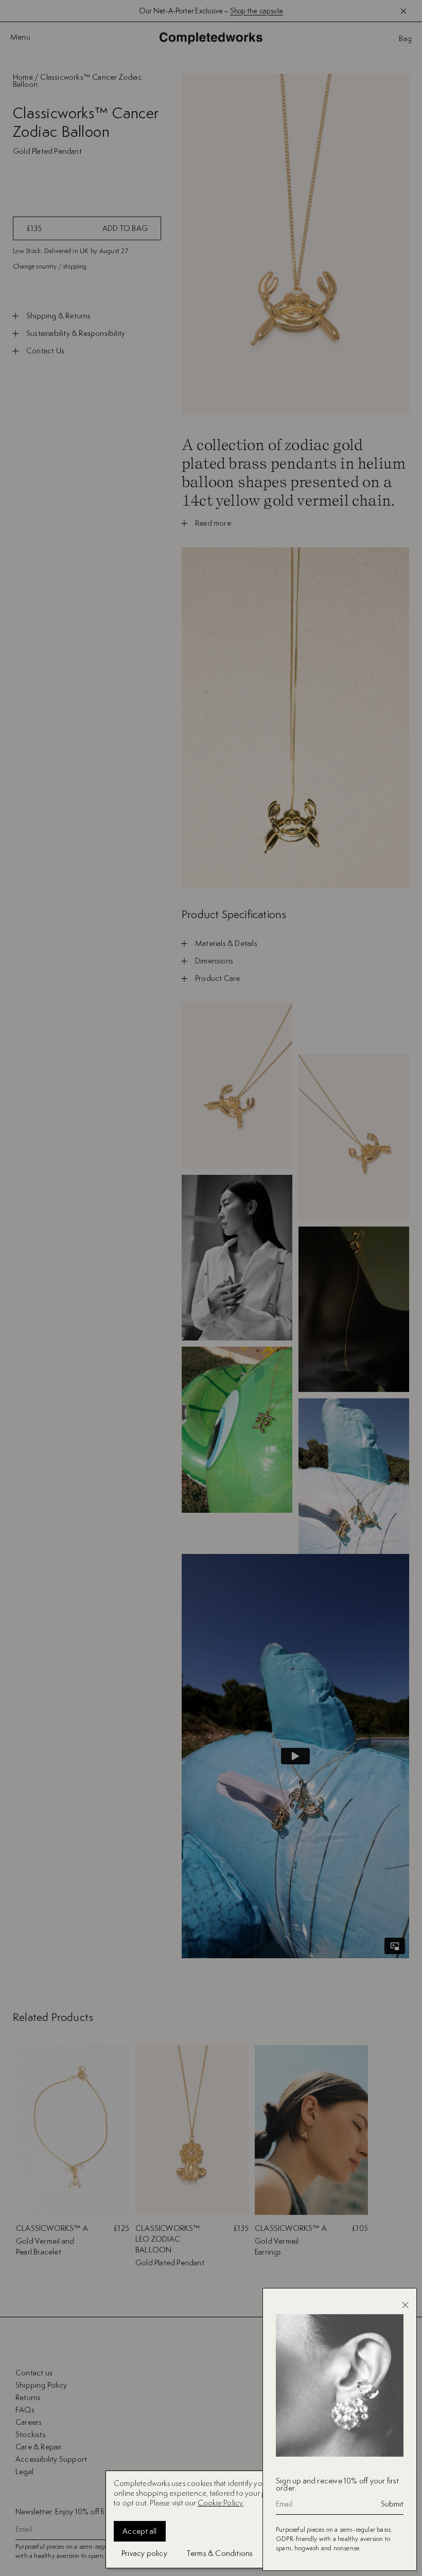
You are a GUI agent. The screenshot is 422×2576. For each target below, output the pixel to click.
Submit (392, 2504)
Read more (213, 523)
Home (23, 77)
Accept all (140, 2531)
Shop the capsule (257, 11)
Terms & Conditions (220, 2553)
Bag (405, 39)
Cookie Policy (221, 2503)
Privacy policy (144, 2553)
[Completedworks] (211, 38)
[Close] (405, 2305)
